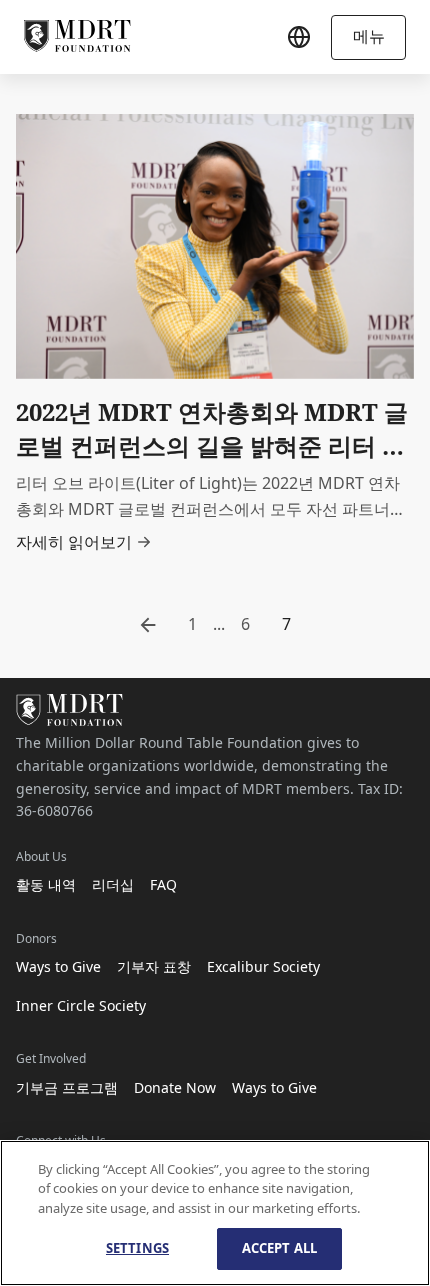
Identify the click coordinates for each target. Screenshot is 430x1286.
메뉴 (369, 36)
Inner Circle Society (81, 1005)
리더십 (113, 884)
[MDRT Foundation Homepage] (77, 37)
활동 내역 (46, 884)
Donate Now (175, 1087)
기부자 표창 (154, 966)
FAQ (163, 884)
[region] (215, 1213)
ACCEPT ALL (279, 1248)
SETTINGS (137, 1248)
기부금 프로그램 (67, 1087)
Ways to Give (58, 966)
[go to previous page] (148, 625)
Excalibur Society (263, 966)
